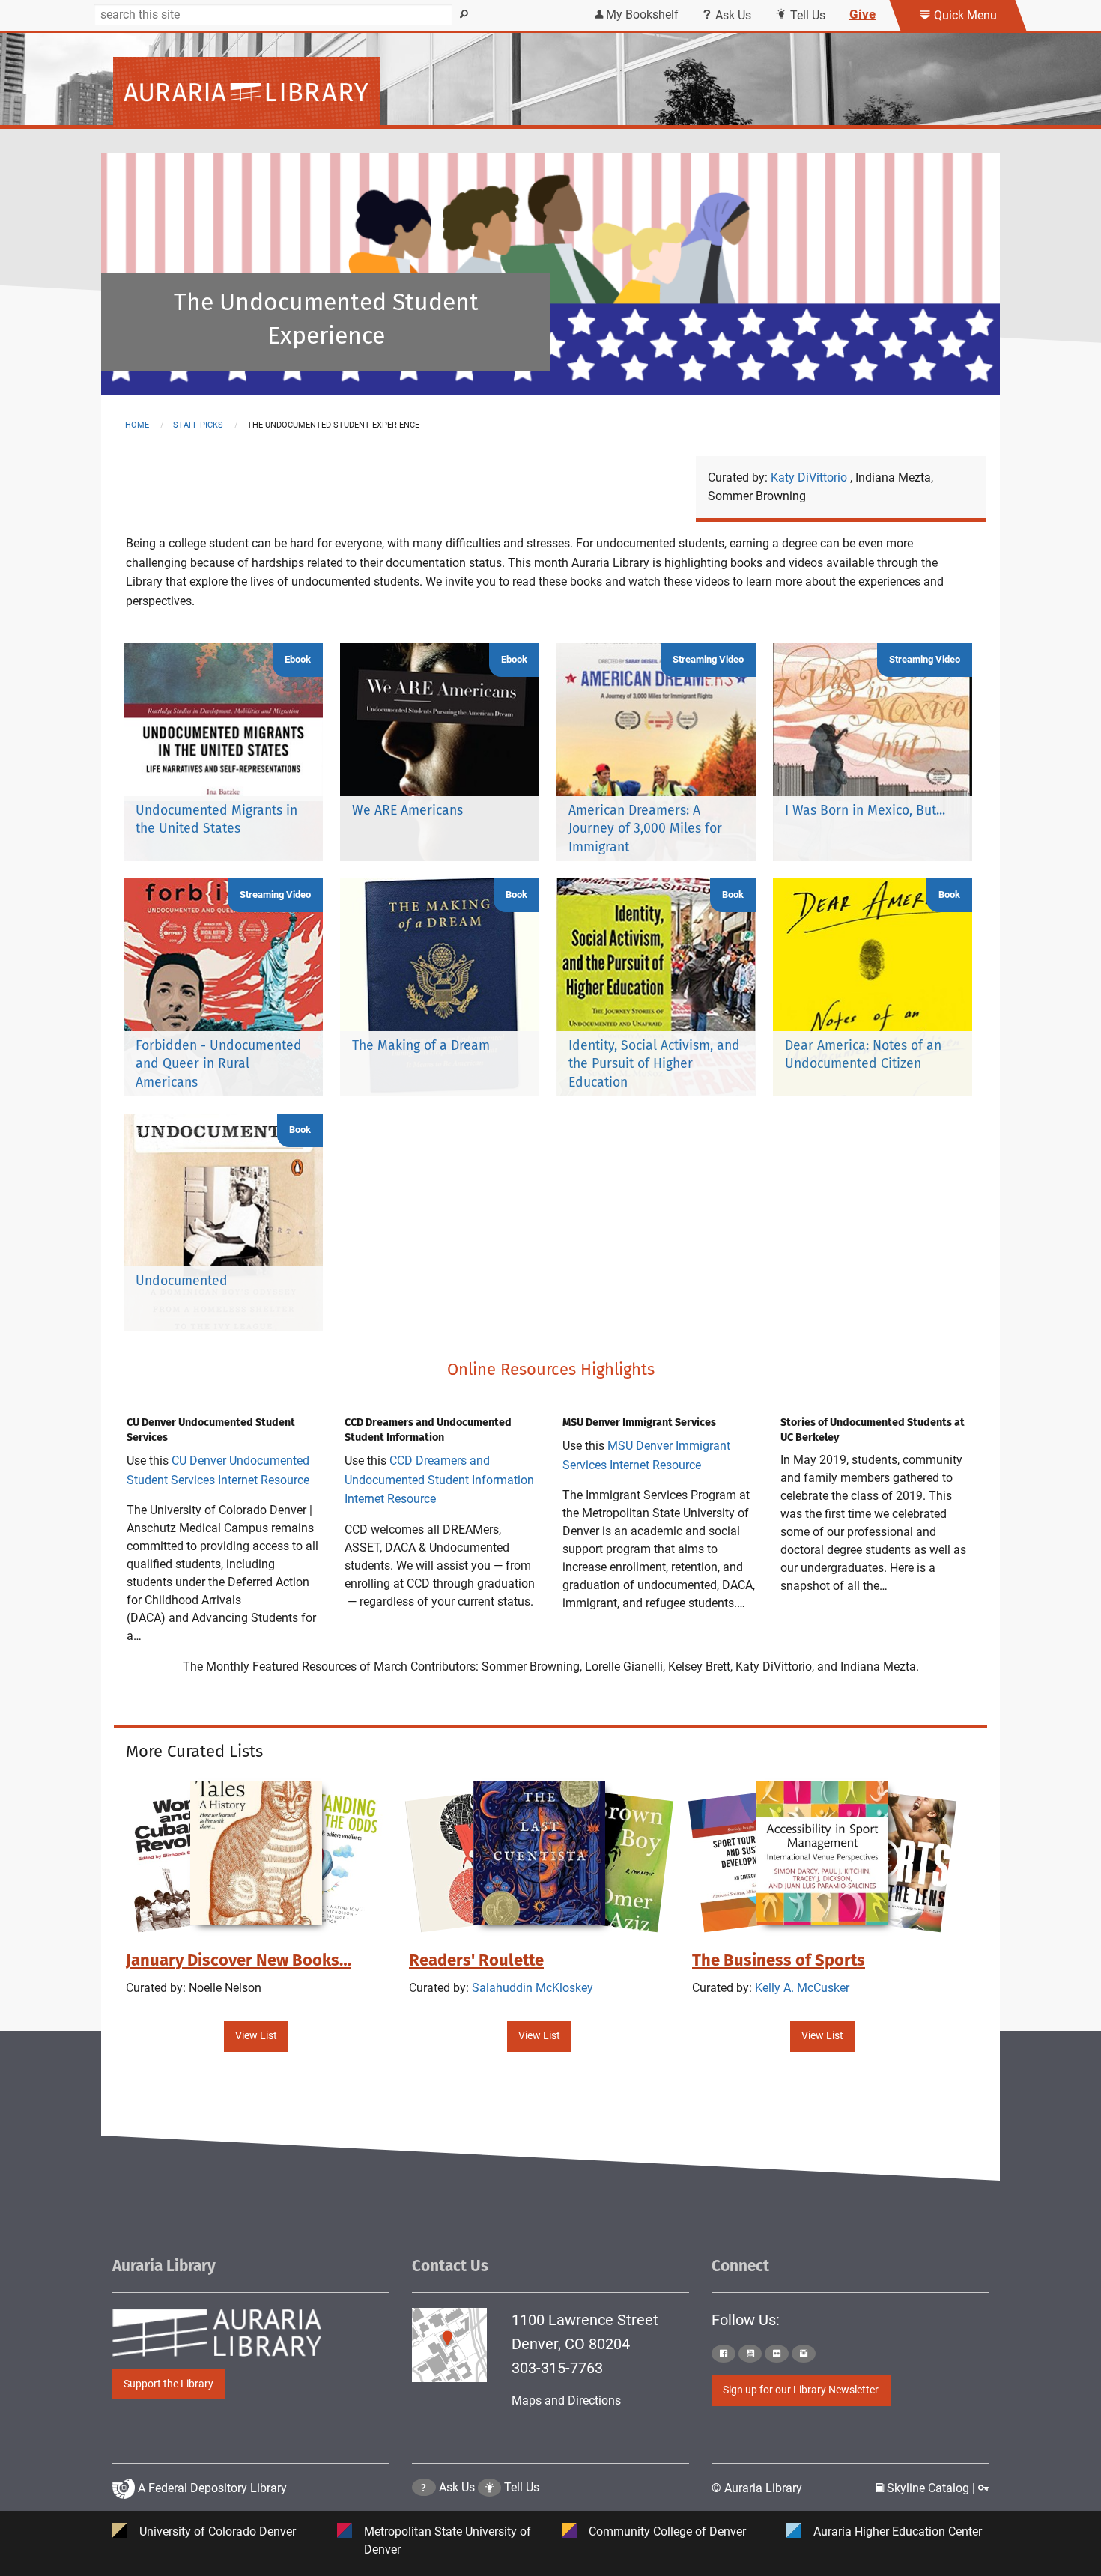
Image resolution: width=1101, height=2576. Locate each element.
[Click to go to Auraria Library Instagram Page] (804, 2353)
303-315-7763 (557, 2368)
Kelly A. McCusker (802, 1988)
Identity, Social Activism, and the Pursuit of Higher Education (654, 1064)
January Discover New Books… (239, 1960)
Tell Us (806, 15)
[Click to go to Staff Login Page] (983, 2488)
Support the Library (169, 2384)
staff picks (198, 425)
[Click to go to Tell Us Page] (490, 2487)
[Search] (464, 15)
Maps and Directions (566, 2400)
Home (137, 425)
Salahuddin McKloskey (533, 1988)
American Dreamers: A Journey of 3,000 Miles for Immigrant (645, 829)
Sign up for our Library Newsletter (801, 2390)
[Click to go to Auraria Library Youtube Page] (750, 2353)
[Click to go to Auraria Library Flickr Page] (777, 2353)
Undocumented (182, 1281)
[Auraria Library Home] (246, 91)
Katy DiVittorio (810, 477)
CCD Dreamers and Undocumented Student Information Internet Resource (439, 1480)
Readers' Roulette (476, 1960)
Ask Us (732, 15)
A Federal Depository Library (211, 2488)
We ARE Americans (407, 811)
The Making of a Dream (421, 1046)
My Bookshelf (641, 15)
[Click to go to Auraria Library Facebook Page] (724, 2353)
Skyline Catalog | (931, 2488)
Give (862, 14)
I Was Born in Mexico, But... (865, 811)
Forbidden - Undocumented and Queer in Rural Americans (219, 1064)
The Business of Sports (779, 1960)
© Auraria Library (757, 2488)
